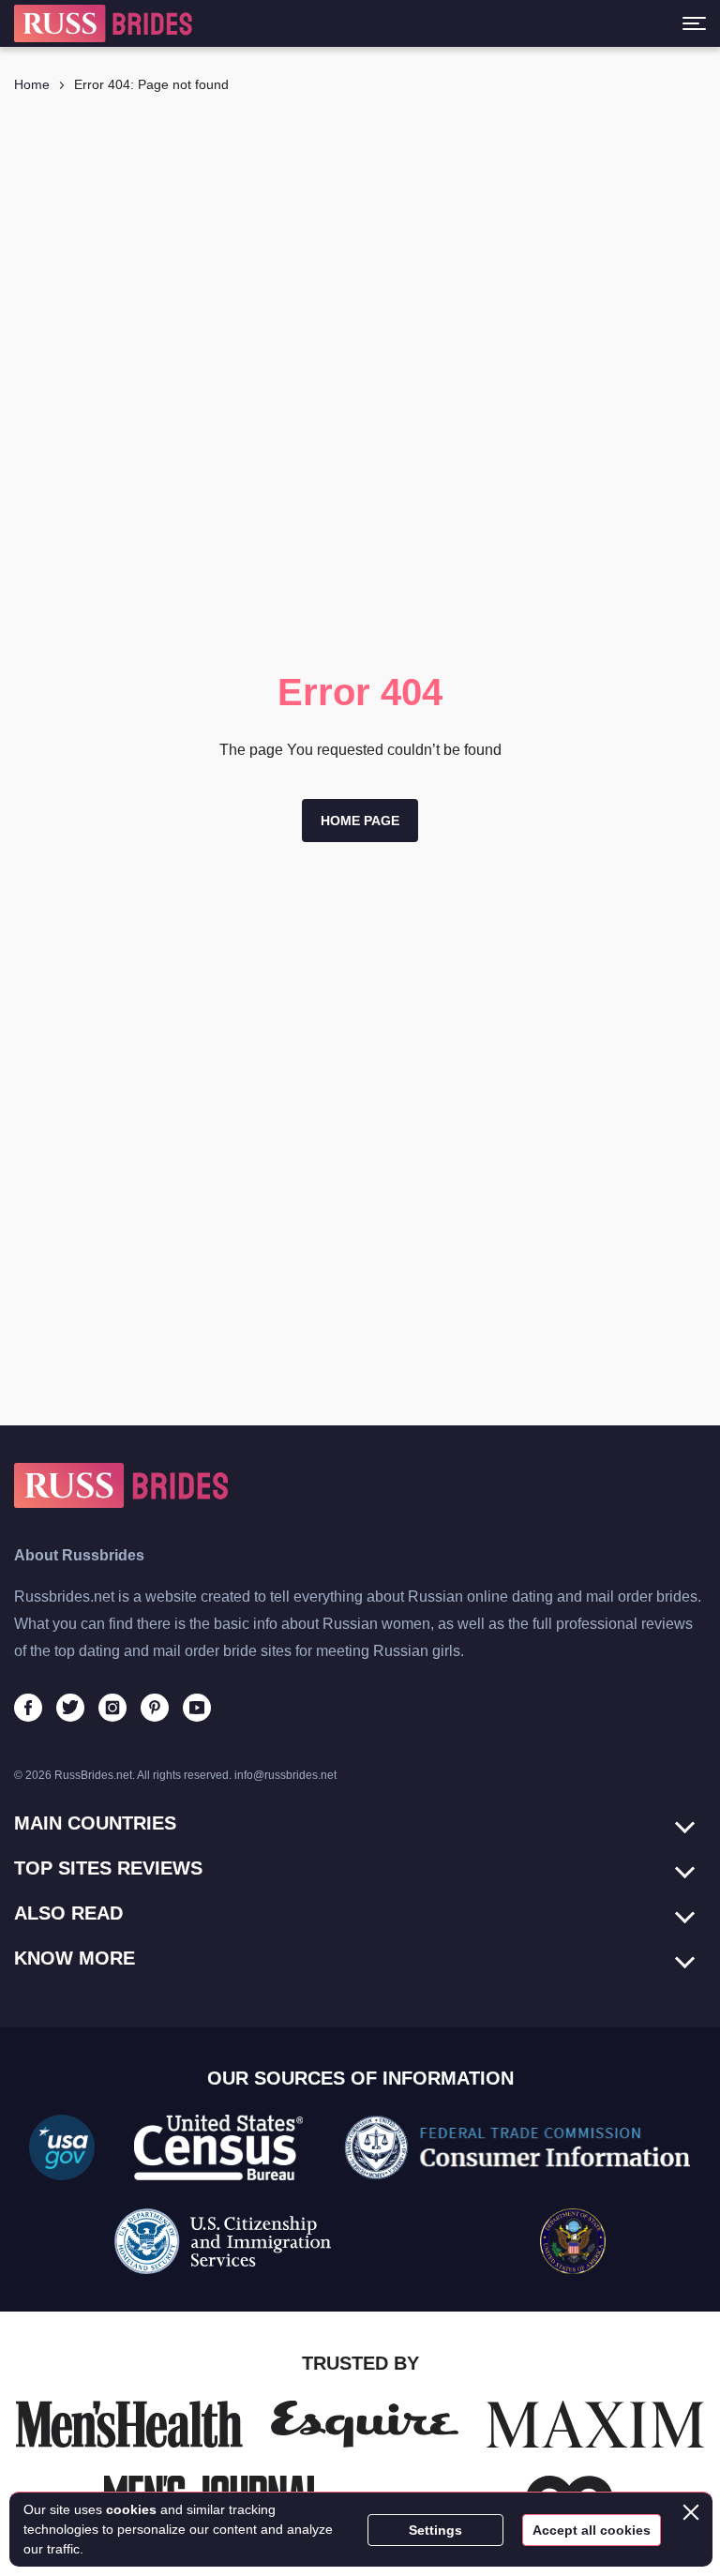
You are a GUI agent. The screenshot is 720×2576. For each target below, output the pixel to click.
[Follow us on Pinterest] (155, 1708)
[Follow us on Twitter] (70, 1708)
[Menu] (694, 23)
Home (32, 84)
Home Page (360, 821)
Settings (435, 2530)
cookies (131, 2509)
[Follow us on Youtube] (197, 1708)
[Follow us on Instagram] (112, 1708)
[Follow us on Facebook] (28, 1708)
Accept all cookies (592, 2530)
